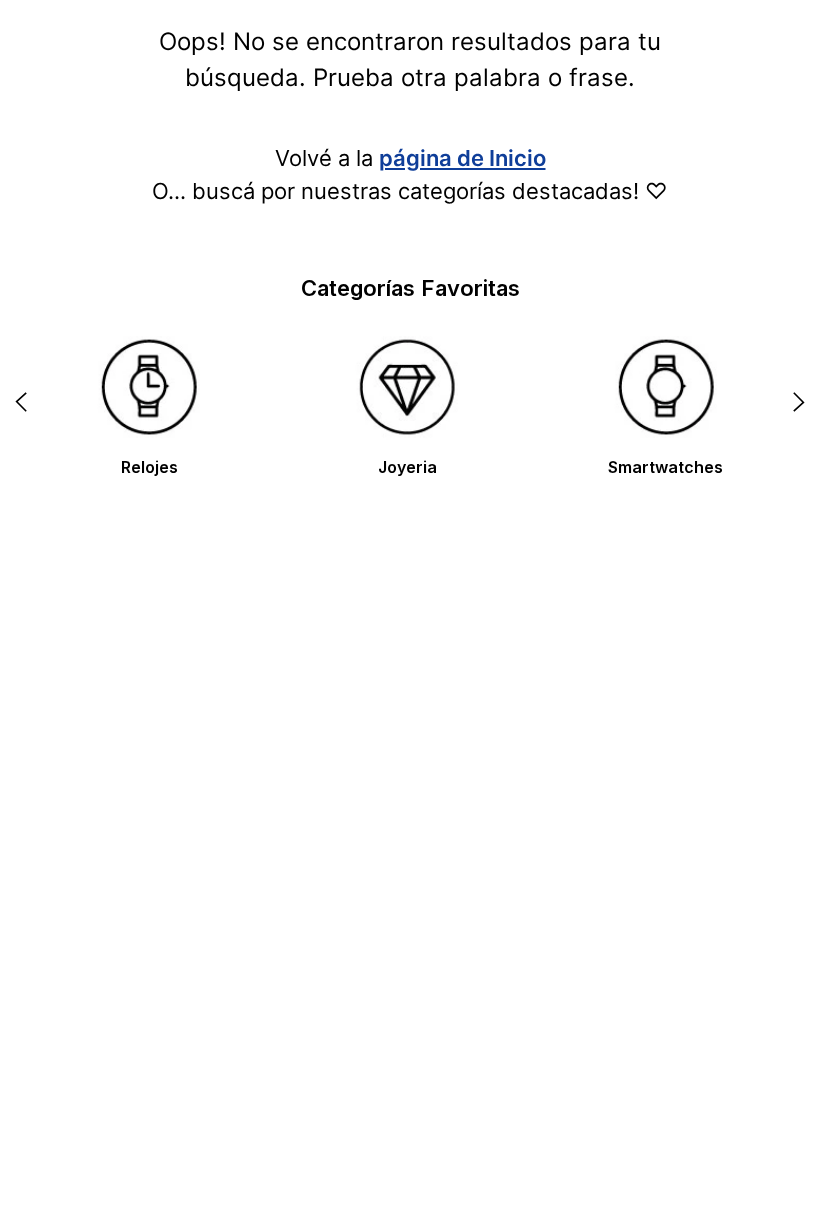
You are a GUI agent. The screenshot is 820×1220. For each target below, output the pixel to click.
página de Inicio (462, 158)
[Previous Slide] (21, 402)
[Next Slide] (799, 402)
